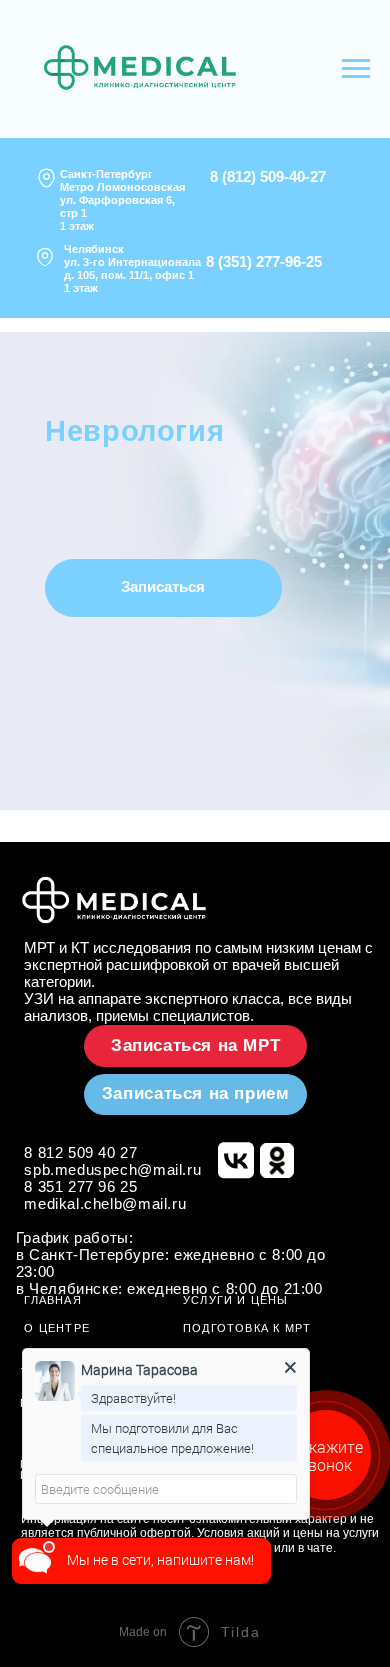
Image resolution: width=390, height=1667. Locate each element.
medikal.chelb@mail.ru (105, 1204)
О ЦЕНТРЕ (57, 1328)
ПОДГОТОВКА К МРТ (247, 1328)
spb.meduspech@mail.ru (112, 1170)
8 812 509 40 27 (80, 1153)
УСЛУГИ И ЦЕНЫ (236, 1300)
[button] (163, 588)
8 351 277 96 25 (80, 1187)
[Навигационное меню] (356, 69)
